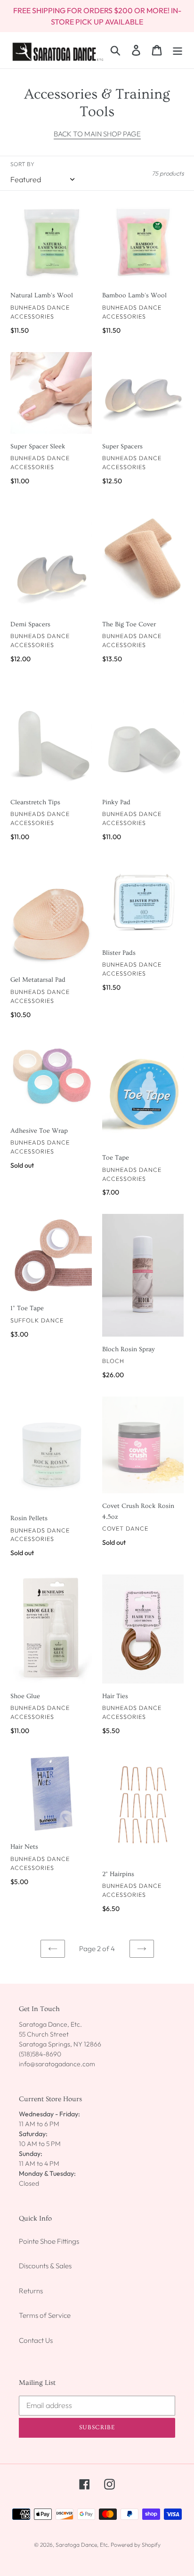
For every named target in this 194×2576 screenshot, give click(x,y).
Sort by (22, 164)
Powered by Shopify (136, 2545)
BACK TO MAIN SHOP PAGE (97, 134)
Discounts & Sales (45, 2266)
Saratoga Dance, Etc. (82, 2545)
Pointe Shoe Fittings (49, 2241)
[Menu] (178, 50)
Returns (31, 2291)
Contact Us (36, 2340)
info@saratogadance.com (57, 2064)
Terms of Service (45, 2315)
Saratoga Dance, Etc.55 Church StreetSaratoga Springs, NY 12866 (60, 2034)
